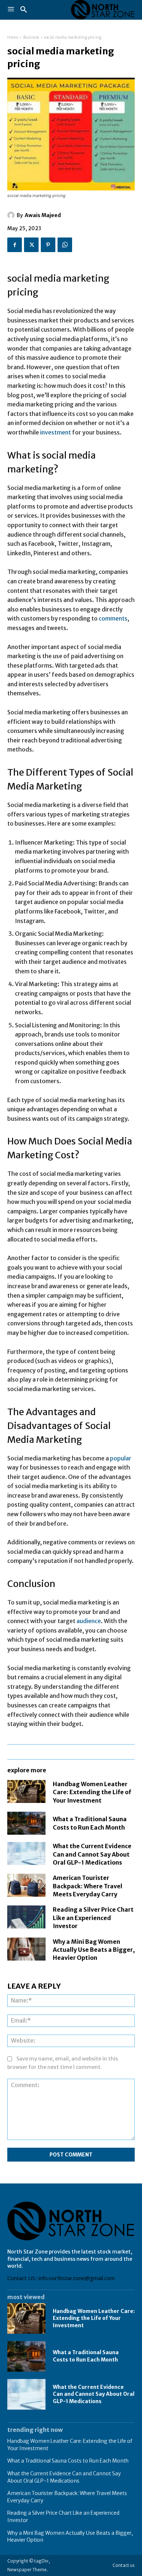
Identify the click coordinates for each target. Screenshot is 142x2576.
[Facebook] (15, 245)
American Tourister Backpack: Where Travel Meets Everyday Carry (88, 1886)
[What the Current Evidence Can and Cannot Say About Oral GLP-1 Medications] (26, 1853)
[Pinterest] (48, 245)
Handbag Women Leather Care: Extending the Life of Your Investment (92, 1792)
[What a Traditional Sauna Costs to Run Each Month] (26, 1823)
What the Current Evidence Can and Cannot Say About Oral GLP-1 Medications (92, 1854)
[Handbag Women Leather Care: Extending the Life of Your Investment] (26, 1791)
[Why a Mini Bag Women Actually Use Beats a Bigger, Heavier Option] (26, 1949)
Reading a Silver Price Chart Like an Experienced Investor (93, 1918)
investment (56, 432)
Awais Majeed (43, 215)
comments (113, 618)
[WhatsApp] (65, 245)
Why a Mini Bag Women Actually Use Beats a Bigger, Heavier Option (94, 1950)
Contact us (124, 2565)
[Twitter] (31, 245)
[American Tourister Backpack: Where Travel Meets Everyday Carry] (26, 1885)
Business (31, 37)
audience (89, 1621)
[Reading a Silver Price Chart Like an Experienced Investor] (26, 1917)
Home (13, 37)
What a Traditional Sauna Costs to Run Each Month (86, 2356)
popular (121, 1458)
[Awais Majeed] (12, 215)
